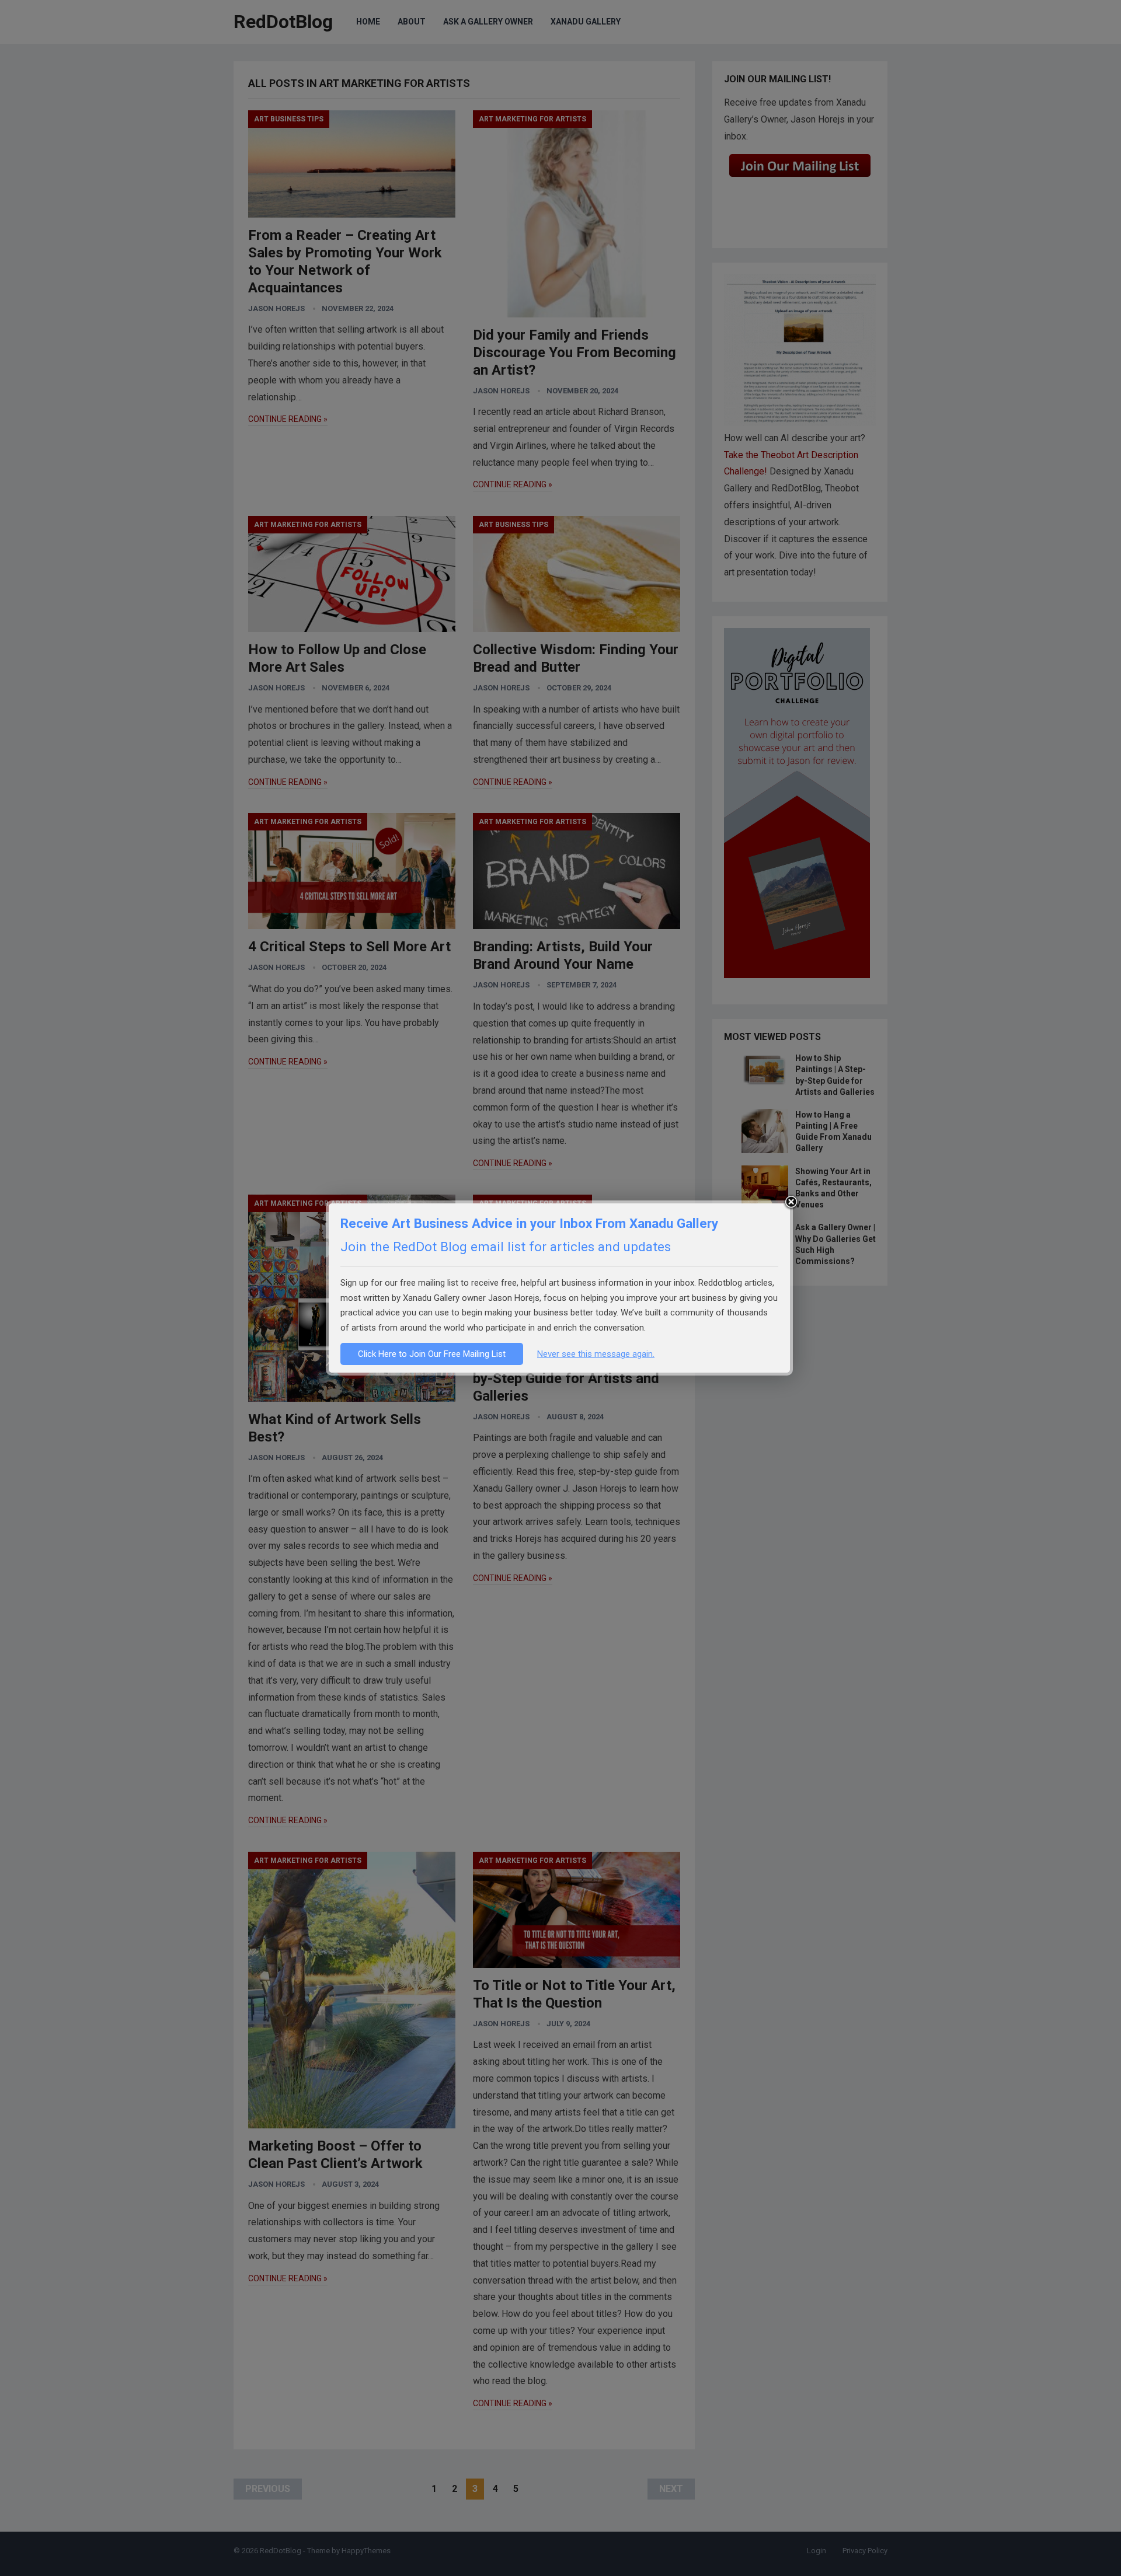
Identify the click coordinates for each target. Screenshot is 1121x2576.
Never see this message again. (596, 1354)
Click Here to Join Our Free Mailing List (432, 1354)
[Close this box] (791, 1202)
